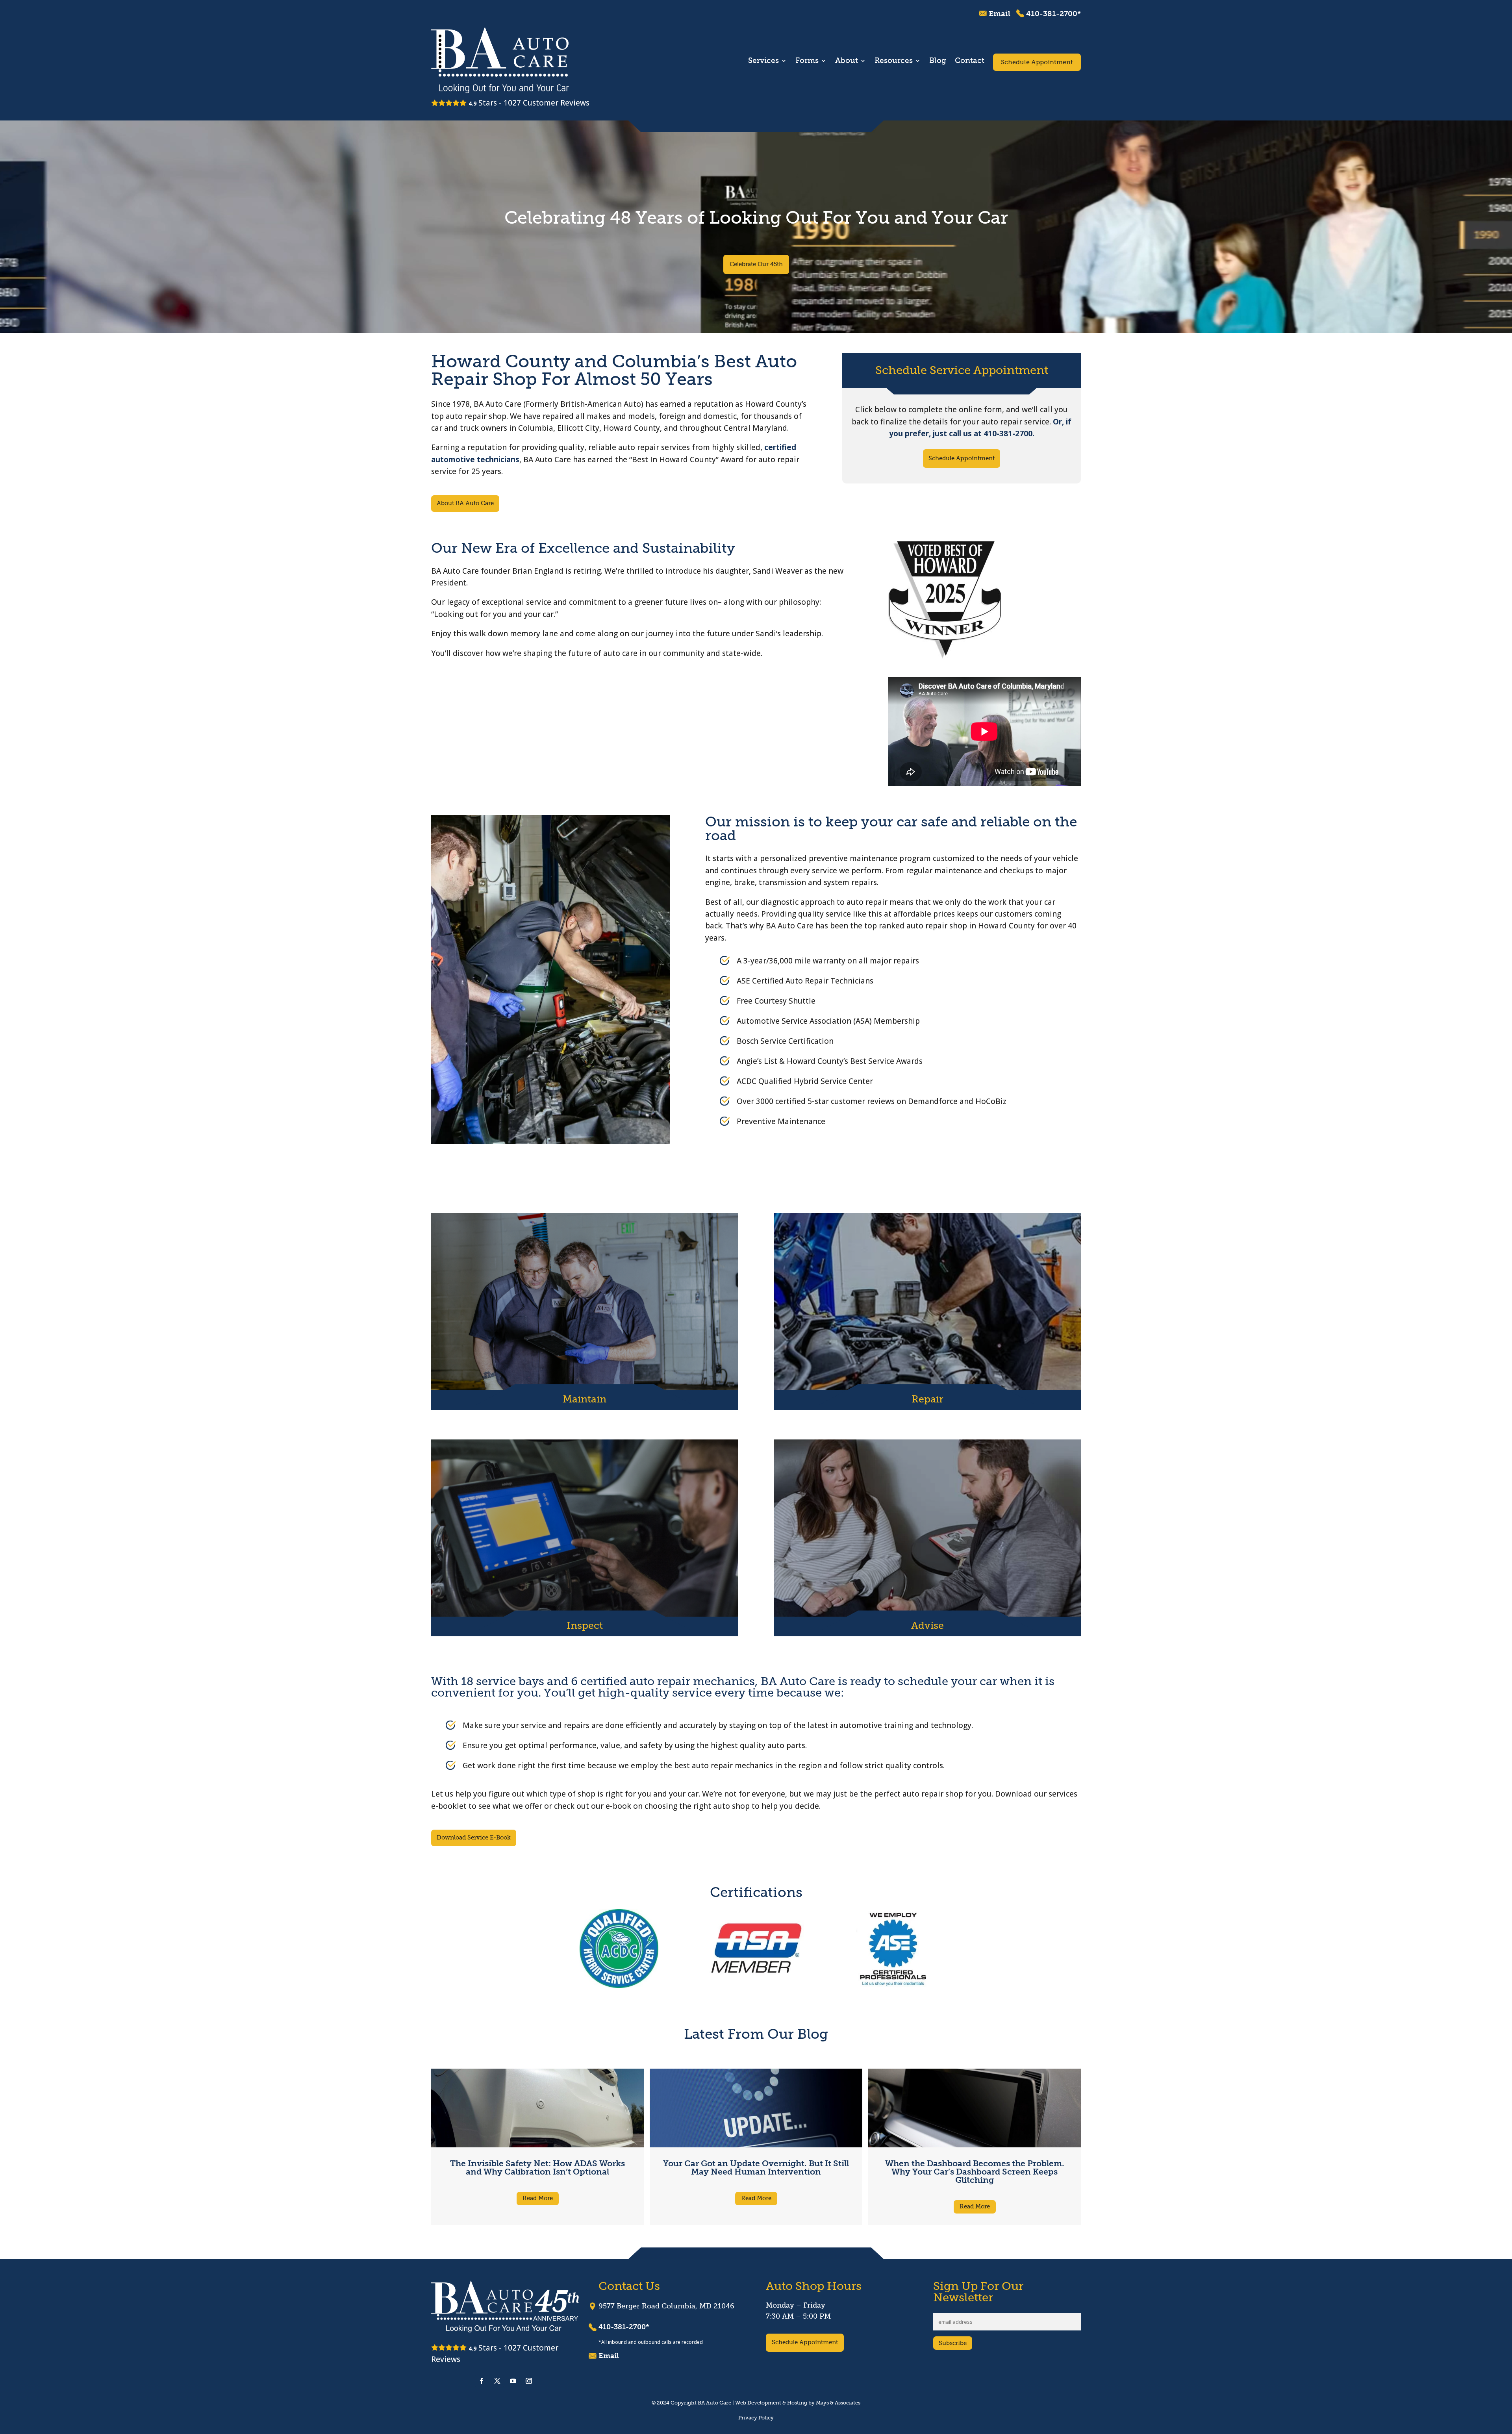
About (847, 61)
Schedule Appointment (1037, 62)
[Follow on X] (497, 2381)
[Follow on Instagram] (529, 2381)
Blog (938, 61)
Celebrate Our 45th (756, 264)
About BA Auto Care (465, 503)
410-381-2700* (1053, 14)
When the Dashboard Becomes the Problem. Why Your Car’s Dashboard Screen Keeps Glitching (975, 2172)
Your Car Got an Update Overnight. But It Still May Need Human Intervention (756, 2167)
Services (763, 61)
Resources (894, 61)
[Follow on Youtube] (513, 2381)
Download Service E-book (474, 1838)
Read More (538, 2198)
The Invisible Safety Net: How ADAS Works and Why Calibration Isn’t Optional (537, 2167)
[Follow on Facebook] (482, 2381)
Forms (807, 61)
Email (1000, 14)
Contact (970, 61)
